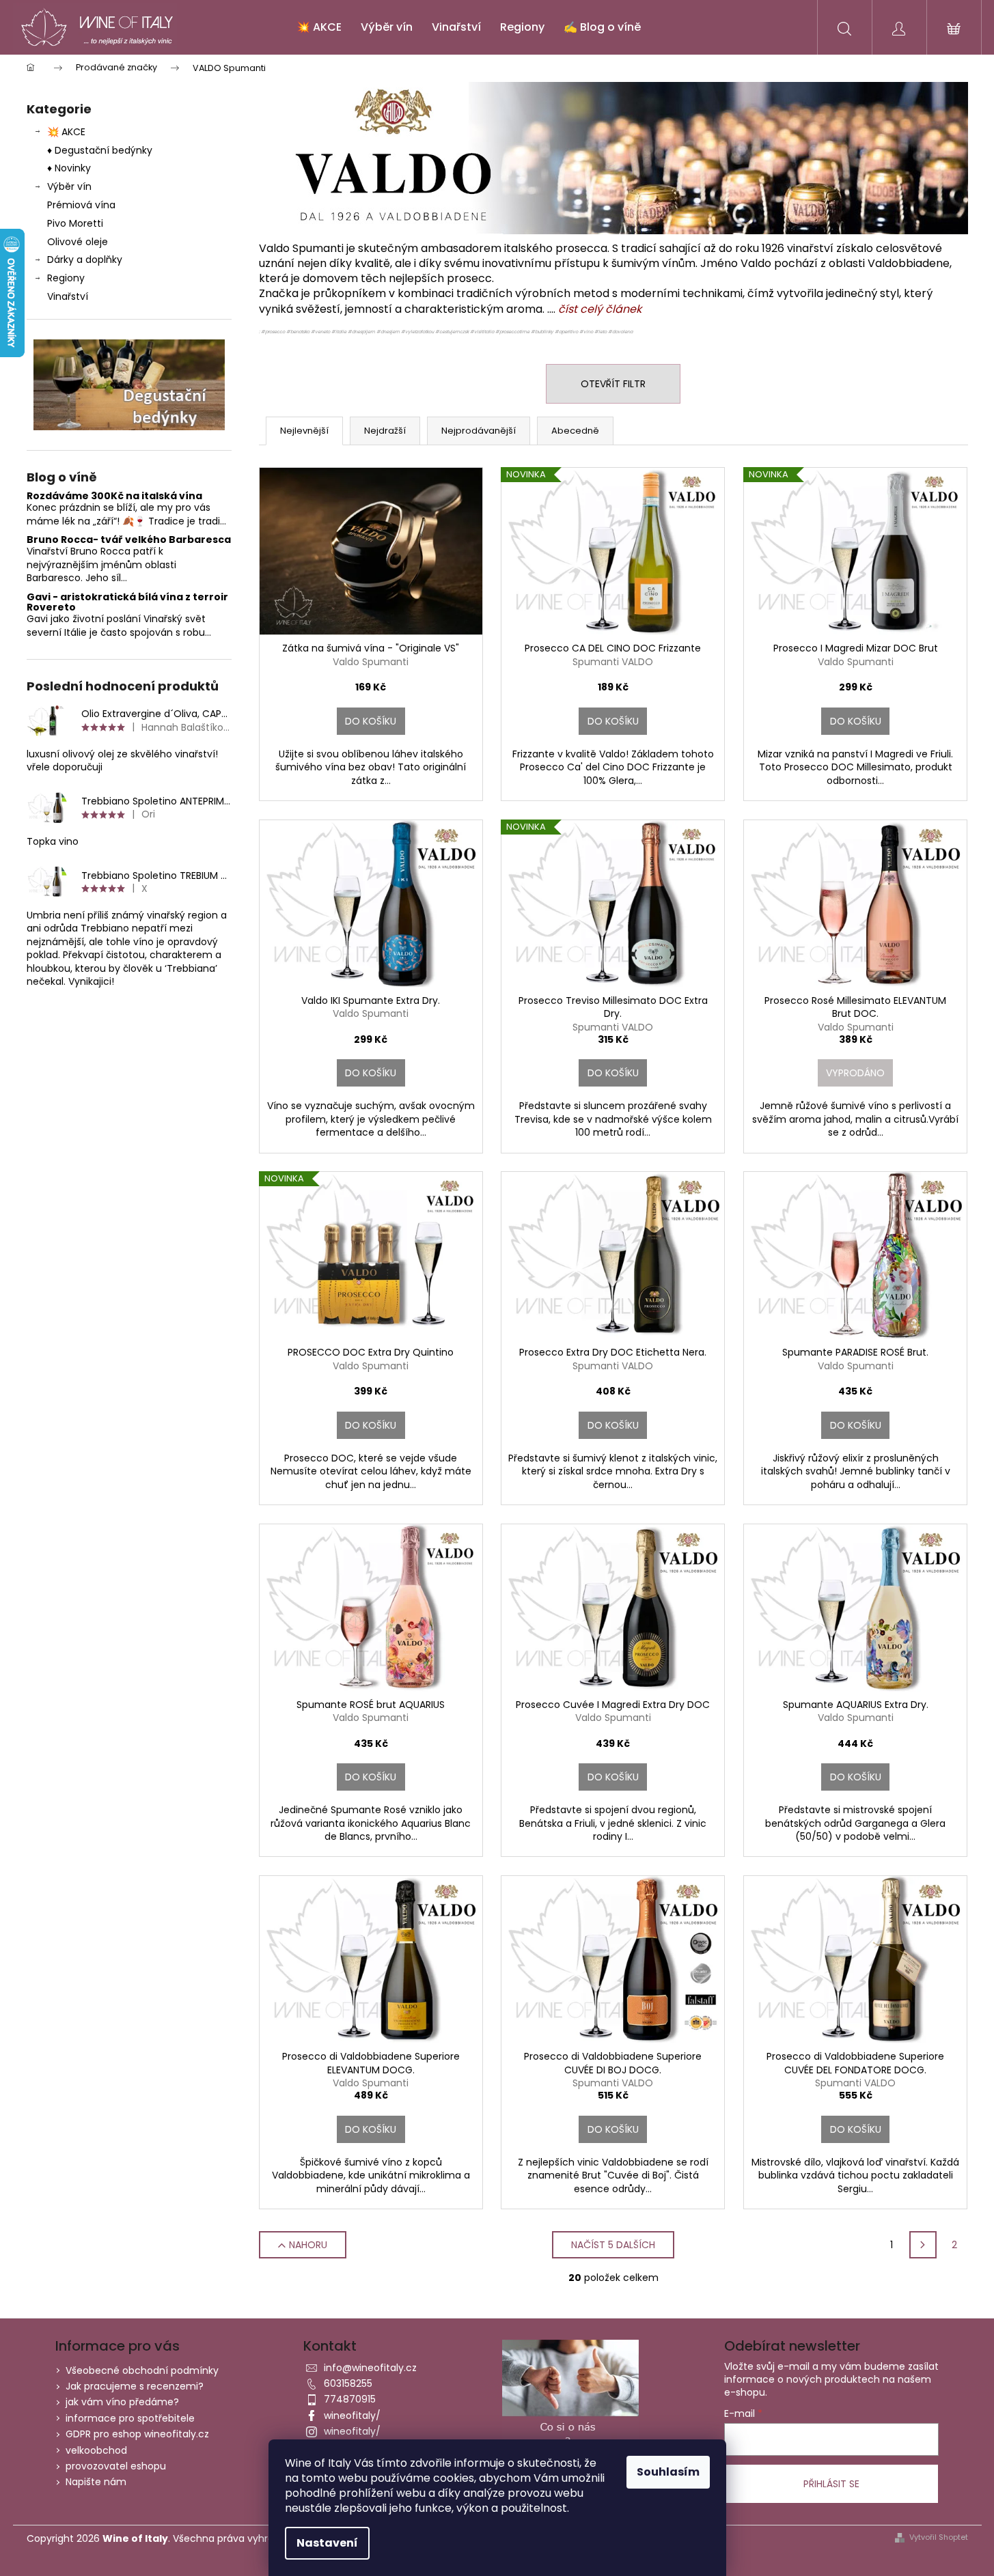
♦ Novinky (69, 168)
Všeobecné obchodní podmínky (142, 2370)
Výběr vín (69, 186)
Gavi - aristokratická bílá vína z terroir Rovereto (127, 603)
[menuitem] (319, 27)
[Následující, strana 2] (923, 2245)
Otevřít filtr (613, 384)
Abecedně (575, 431)
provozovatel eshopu (116, 2466)
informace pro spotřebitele (130, 2418)
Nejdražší (385, 431)
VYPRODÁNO (855, 1073)
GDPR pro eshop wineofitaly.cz (137, 2434)
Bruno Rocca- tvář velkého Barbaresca (129, 540)
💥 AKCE (66, 132)
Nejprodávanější (479, 431)
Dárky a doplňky (85, 260)
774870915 (350, 2399)
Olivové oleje (78, 242)
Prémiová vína (83, 205)
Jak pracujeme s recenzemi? (135, 2386)
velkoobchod (96, 2450)
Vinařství (68, 296)
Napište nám (96, 2482)
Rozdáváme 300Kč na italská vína (114, 496)
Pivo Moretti (75, 223)
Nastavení (327, 2543)
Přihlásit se (831, 2484)
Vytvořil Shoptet (939, 2537)
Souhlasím (668, 2472)
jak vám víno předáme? (122, 2402)
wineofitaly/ (352, 2416)
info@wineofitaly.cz (370, 2368)
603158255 (348, 2383)
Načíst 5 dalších (613, 2245)
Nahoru (308, 2245)
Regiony (66, 278)
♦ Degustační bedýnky (100, 150)
